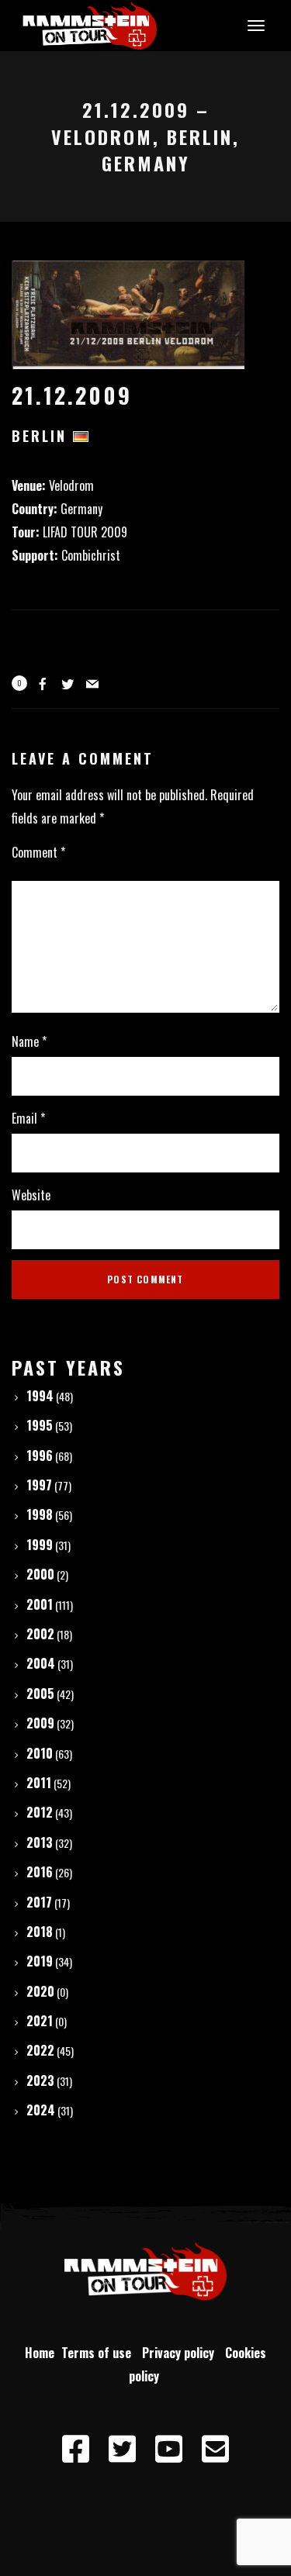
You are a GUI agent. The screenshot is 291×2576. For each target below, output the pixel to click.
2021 (40, 2021)
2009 (40, 1723)
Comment (38, 852)
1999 (40, 1545)
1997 (39, 1485)
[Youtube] (169, 2450)
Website (31, 1195)
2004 (41, 1663)
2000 (40, 1574)
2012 (40, 1812)
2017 (39, 1902)
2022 (40, 2050)
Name (29, 1041)
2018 (40, 1932)
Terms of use (99, 2353)
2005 (40, 1694)
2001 (40, 1604)
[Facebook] (76, 2450)
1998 (40, 1514)
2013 (40, 1842)
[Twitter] (123, 2450)
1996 (40, 1455)
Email (28, 1118)
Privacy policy (181, 2353)
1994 (40, 1396)
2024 (41, 2110)
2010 (40, 1753)
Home (40, 2353)
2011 (39, 1783)
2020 (40, 1991)
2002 (40, 1634)
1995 (40, 1425)
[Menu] (254, 25)
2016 (40, 1872)
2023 (40, 2080)
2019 (40, 1961)
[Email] (216, 2450)
